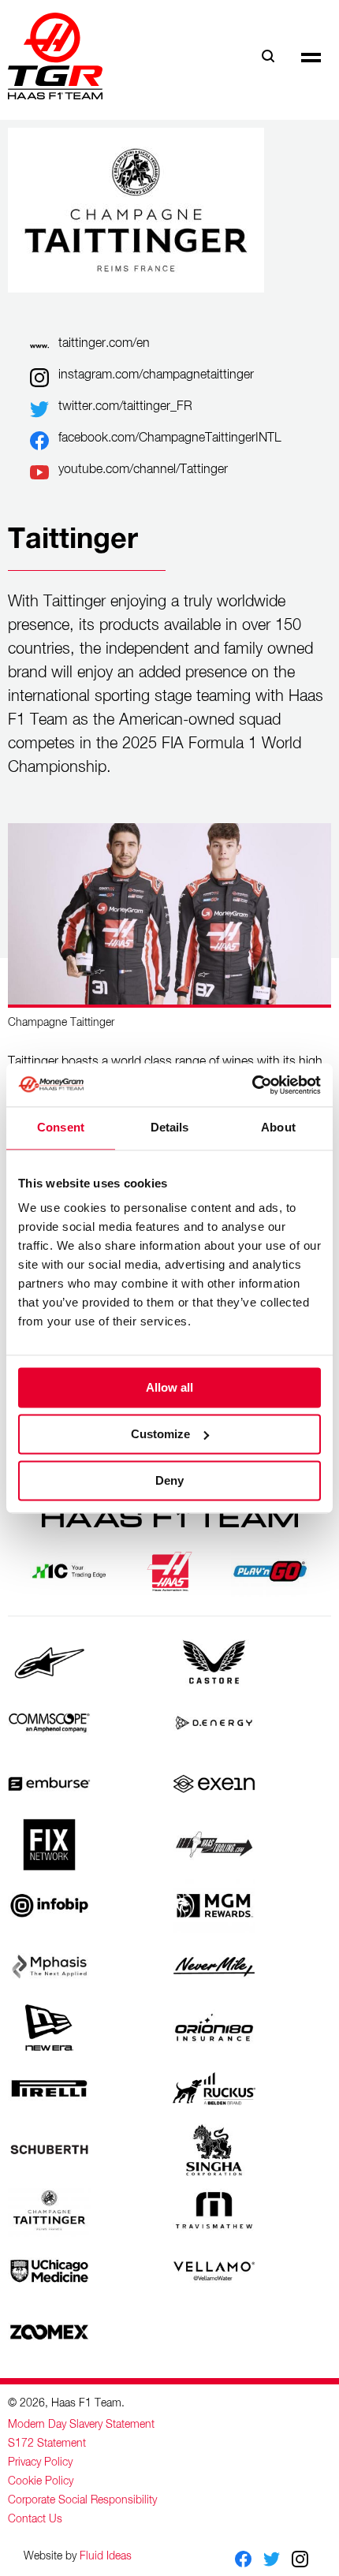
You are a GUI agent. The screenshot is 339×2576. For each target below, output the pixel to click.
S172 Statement (47, 2444)
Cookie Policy (41, 2481)
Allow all (169, 1387)
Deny (169, 1480)
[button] (311, 56)
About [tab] (278, 1127)
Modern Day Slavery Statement (81, 2425)
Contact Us (35, 2519)
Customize (160, 1434)
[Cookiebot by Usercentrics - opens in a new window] (252, 1085)
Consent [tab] (61, 1127)
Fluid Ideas (106, 2556)
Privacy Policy (40, 2462)
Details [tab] (170, 1127)
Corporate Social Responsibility (82, 2500)
